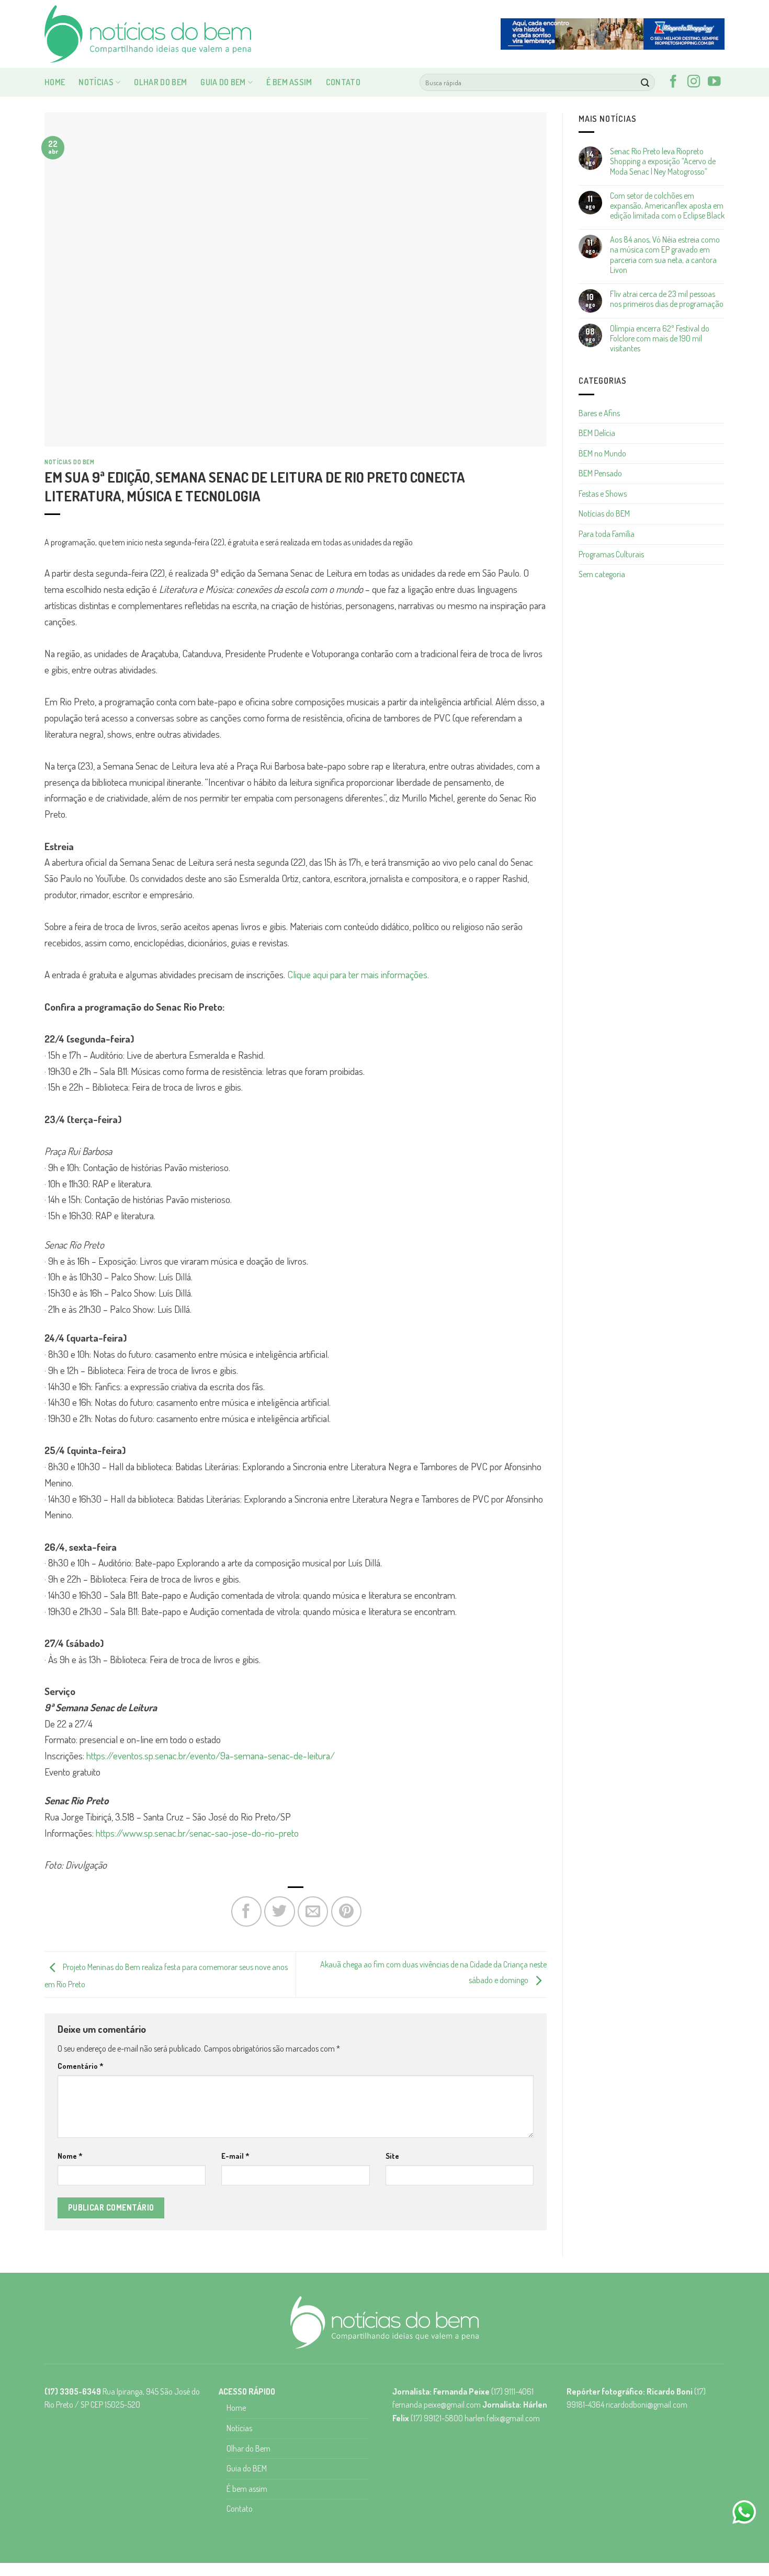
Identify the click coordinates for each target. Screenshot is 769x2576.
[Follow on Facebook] (673, 82)
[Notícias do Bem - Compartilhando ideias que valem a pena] (149, 34)
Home (55, 82)
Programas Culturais (611, 554)
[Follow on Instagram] (694, 82)
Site (392, 2156)
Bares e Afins (599, 413)
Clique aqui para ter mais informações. (358, 974)
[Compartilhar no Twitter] (279, 1911)
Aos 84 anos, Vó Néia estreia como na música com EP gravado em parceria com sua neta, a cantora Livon (665, 255)
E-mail (235, 2156)
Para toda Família (607, 534)
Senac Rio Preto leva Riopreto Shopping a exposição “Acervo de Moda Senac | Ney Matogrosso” (663, 161)
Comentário (81, 2066)
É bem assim (289, 82)
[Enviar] (645, 83)
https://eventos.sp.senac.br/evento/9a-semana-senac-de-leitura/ (211, 1755)
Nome (70, 2156)
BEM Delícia (597, 433)
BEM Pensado (600, 473)
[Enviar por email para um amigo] (313, 1911)
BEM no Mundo (602, 453)
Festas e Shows (603, 494)
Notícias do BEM (69, 462)
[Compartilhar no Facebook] (246, 1911)
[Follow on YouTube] (714, 82)
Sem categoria (602, 574)
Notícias (96, 82)
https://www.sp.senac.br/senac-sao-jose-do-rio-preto (197, 1833)
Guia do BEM (223, 82)
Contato (343, 82)
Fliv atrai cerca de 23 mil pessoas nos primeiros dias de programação (667, 299)
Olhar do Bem (160, 82)
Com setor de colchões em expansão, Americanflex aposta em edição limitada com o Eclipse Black (667, 206)
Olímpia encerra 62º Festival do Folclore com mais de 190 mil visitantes (660, 339)
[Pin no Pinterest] (346, 1911)
